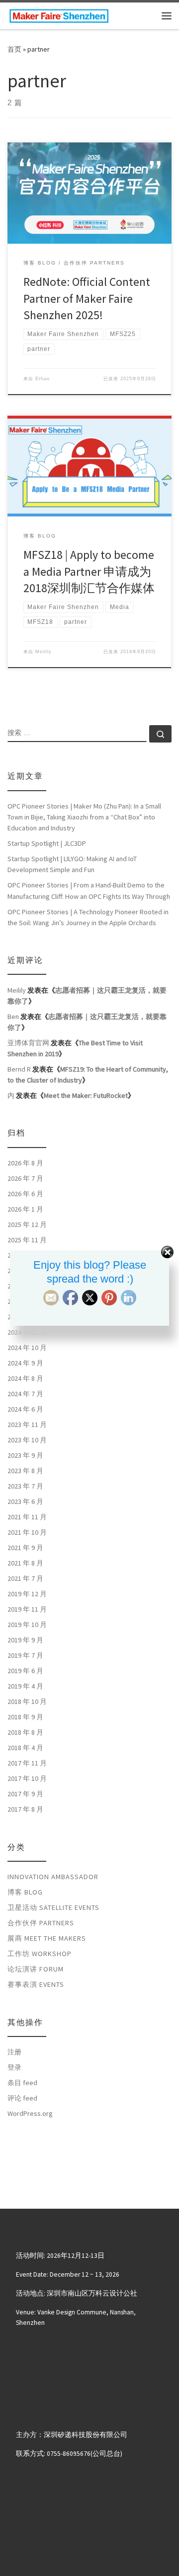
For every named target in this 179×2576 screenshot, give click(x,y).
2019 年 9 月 (25, 1640)
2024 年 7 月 (25, 1394)
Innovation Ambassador (53, 1877)
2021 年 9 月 (25, 1548)
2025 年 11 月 (27, 1240)
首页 (14, 49)
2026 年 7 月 (25, 1178)
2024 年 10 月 (27, 1348)
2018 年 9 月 (25, 1717)
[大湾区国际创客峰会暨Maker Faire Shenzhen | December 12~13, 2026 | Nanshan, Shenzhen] (59, 14)
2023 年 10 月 (27, 1440)
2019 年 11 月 (27, 1609)
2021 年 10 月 (27, 1532)
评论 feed (22, 2098)
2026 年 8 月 (25, 1163)
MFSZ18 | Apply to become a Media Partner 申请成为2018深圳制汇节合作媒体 (89, 571)
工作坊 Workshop (40, 1954)
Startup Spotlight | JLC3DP (47, 843)
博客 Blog (25, 1892)
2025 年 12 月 (27, 1224)
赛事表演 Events (36, 1984)
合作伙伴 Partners (41, 1923)
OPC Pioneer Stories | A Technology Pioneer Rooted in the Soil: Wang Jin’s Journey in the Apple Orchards (88, 917)
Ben (13, 1017)
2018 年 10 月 (27, 1701)
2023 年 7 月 (25, 1486)
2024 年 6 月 (25, 1409)
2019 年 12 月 (27, 1594)
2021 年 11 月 (27, 1517)
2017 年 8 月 (25, 1809)
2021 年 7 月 (25, 1578)
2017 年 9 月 (25, 1794)
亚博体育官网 (28, 1043)
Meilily (44, 652)
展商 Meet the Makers (47, 1938)
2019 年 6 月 (25, 1671)
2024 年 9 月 (25, 1363)
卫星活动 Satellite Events (53, 1907)
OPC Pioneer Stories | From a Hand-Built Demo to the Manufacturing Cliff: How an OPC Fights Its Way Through (89, 890)
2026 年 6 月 (25, 1194)
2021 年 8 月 (25, 1563)
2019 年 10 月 (27, 1625)
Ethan (43, 379)
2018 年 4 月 (25, 1748)
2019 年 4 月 (25, 1686)
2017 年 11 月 (27, 1763)
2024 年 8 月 (25, 1378)
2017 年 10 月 (27, 1778)
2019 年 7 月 (25, 1655)
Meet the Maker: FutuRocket (86, 1095)
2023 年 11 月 (27, 1424)
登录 (14, 2067)
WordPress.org (30, 2113)
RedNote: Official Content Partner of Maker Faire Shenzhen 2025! (87, 298)
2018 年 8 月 (25, 1732)
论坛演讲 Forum (36, 1969)
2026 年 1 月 (25, 1209)
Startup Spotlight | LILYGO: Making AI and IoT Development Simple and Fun (72, 864)
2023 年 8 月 (25, 1471)
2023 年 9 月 (25, 1455)
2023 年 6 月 (25, 1501)
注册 (14, 2052)
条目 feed (22, 2083)
